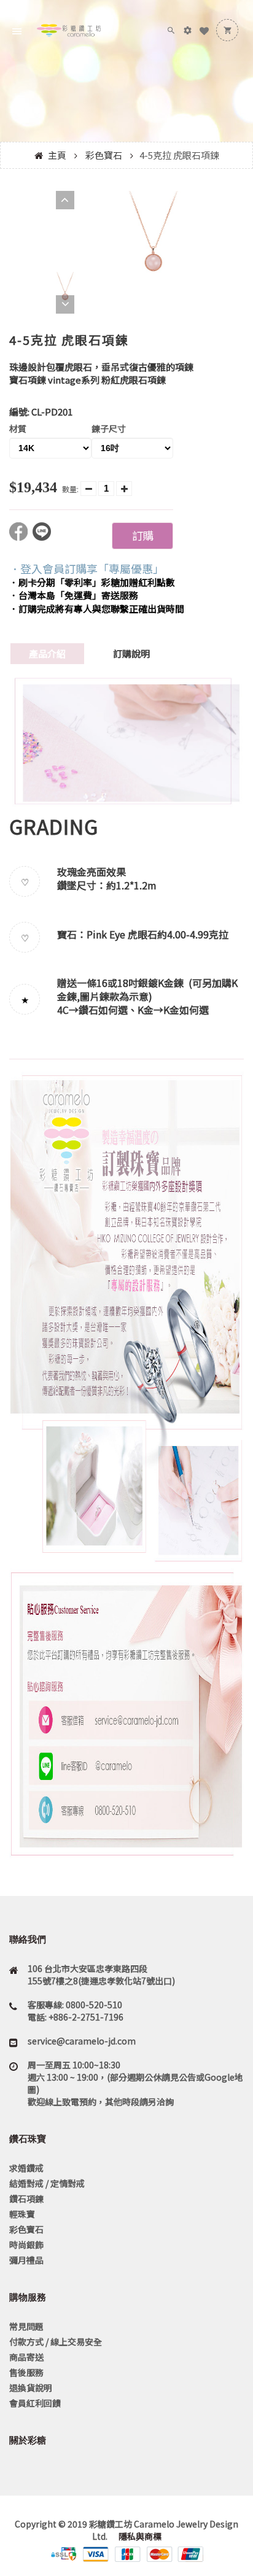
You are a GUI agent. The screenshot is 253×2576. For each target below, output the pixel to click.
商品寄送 (26, 2357)
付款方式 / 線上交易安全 (56, 2342)
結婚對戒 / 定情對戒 (47, 2183)
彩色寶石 (104, 155)
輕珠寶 (22, 2214)
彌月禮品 (26, 2260)
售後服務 (26, 2372)
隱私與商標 (139, 2536)
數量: (70, 489)
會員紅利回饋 (35, 2403)
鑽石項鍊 (26, 2199)
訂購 (142, 535)
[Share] (21, 537)
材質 (18, 428)
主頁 (57, 155)
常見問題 (26, 2326)
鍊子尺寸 (109, 428)
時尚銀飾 (26, 2245)
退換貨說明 (31, 2388)
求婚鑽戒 (26, 2168)
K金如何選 (186, 1010)
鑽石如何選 (103, 1010)
